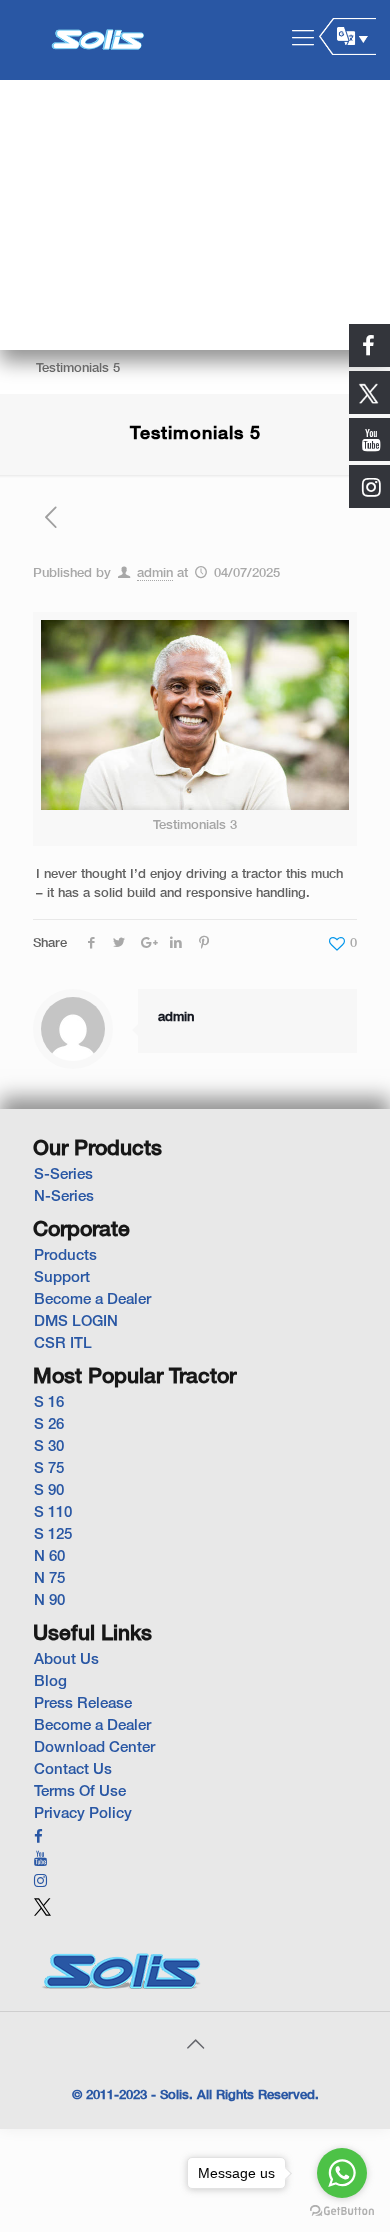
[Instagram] (40, 1882)
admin (155, 574)
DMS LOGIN (76, 1322)
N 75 (49, 1579)
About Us (66, 1660)
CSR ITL (63, 1344)
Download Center (94, 1748)
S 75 (49, 1469)
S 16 (49, 1403)
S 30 (49, 1447)
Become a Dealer (92, 1300)
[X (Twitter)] (42, 1915)
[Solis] (97, 40)
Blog (50, 1682)
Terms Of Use (80, 1792)
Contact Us (73, 1770)
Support (62, 1278)
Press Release (83, 1704)
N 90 (49, 1601)
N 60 (49, 1557)
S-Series (63, 1175)
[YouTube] (40, 1860)
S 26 (49, 1425)
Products (65, 1256)
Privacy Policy (83, 1814)
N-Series (64, 1197)
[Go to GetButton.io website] (342, 2211)
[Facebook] (38, 1838)
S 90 (49, 1491)
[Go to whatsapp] (342, 2173)
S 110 (53, 1513)
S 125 (53, 1535)
